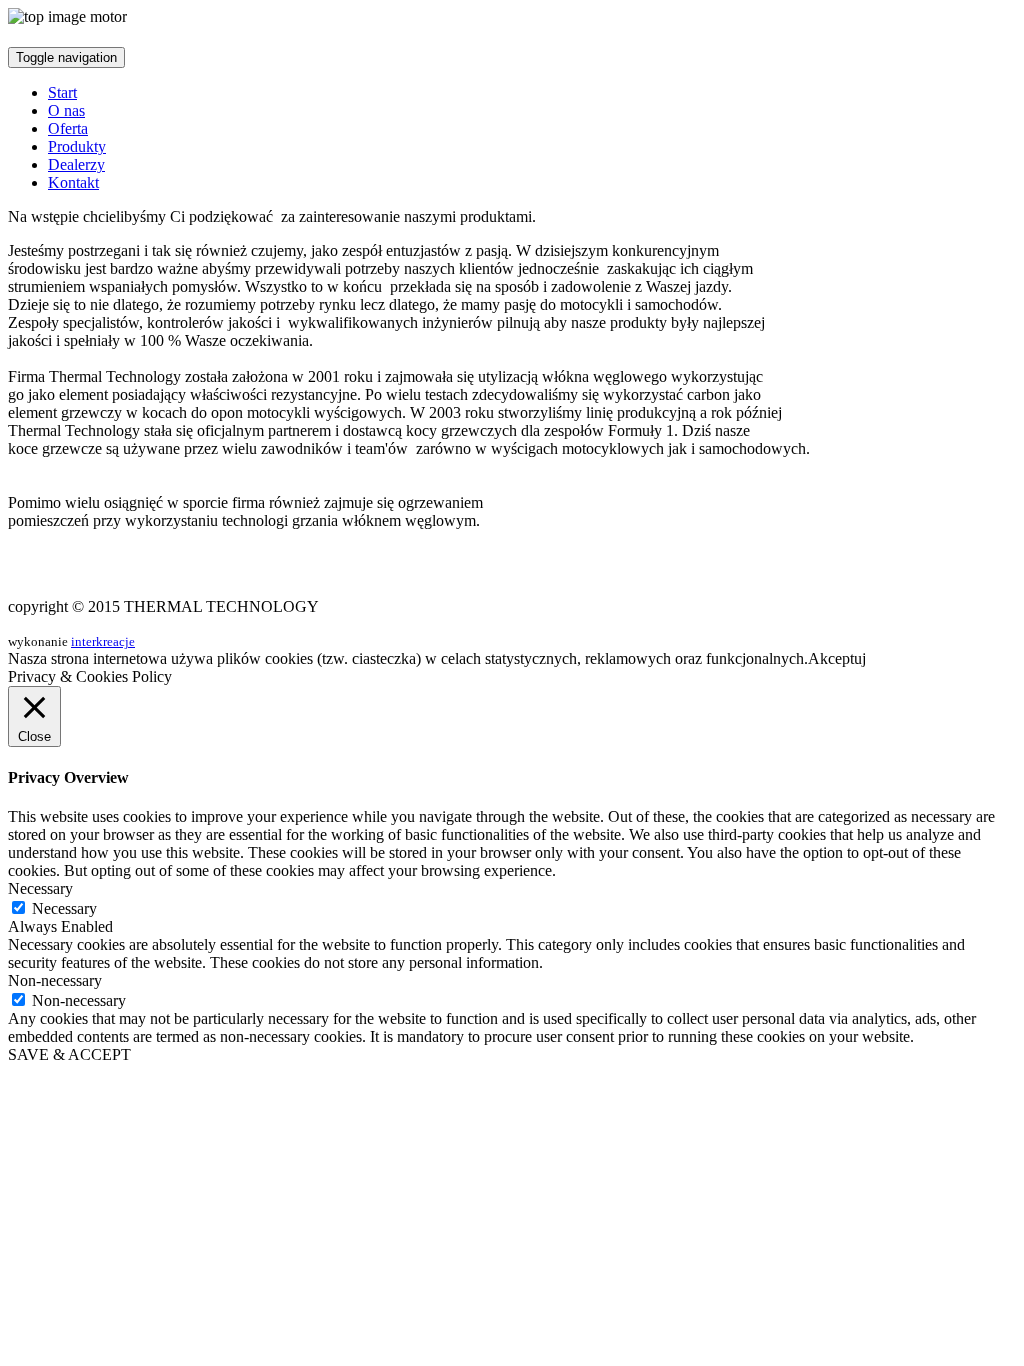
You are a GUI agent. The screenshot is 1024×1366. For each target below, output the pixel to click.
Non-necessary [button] (55, 980)
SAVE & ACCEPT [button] (69, 1054)
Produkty (77, 146)
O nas (66, 110)
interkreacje (103, 641)
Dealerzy (76, 164)
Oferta (68, 128)
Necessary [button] (40, 888)
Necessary (64, 908)
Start (62, 92)
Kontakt (73, 182)
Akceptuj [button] (837, 658)
